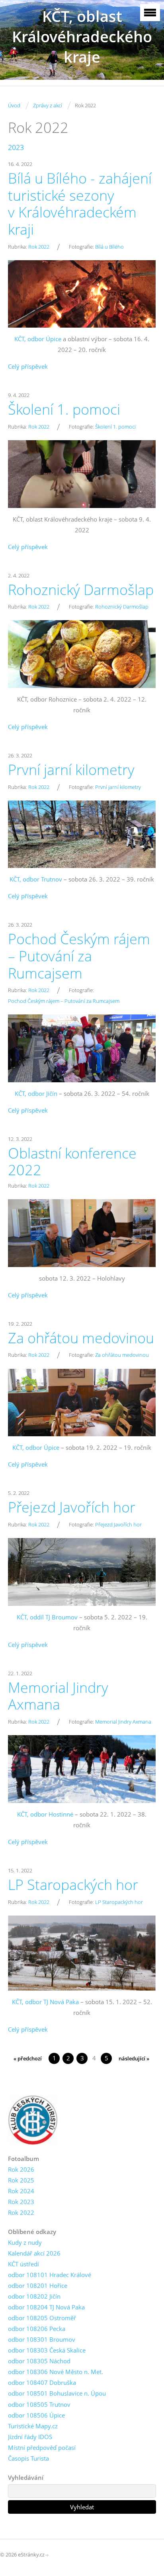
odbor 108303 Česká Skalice (47, 2350)
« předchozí (28, 2058)
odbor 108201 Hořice (38, 2285)
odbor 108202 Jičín (34, 2296)
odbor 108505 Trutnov (39, 2404)
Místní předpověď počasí (42, 2447)
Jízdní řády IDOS (30, 2437)
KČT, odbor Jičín (36, 1093)
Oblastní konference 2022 (72, 1162)
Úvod (14, 105)
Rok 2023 (21, 2202)
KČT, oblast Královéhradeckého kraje (82, 37)
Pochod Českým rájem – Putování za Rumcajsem (79, 956)
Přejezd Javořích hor (72, 1507)
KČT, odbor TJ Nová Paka (45, 2002)
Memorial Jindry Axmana (58, 1696)
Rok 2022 (39, 247)
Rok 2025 (21, 2180)
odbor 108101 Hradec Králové (50, 2275)
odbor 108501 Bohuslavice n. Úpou (57, 2393)
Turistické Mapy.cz (33, 2426)
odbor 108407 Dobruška (42, 2382)
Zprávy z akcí (48, 105)
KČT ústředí (23, 2264)
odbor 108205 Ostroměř (42, 2318)
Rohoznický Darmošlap (81, 590)
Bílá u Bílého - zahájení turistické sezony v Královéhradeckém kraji (80, 204)
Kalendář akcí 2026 (34, 2253)
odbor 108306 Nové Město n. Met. (56, 2372)
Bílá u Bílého (109, 247)
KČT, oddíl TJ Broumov (47, 1617)
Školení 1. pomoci (64, 409)
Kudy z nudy (25, 2242)
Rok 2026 (21, 2169)
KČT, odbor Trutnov (36, 879)
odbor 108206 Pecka (37, 2329)
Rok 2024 (21, 2191)
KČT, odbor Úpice (38, 339)
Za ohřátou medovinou (81, 1338)
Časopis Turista (28, 2458)
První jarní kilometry (71, 770)
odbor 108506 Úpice (36, 2415)
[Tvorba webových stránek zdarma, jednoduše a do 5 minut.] (47, 2555)
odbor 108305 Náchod (39, 2361)
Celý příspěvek (28, 366)
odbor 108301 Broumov (42, 2339)
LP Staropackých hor (73, 1885)
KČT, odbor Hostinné (45, 1814)
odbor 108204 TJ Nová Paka (46, 2307)
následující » (134, 2058)
